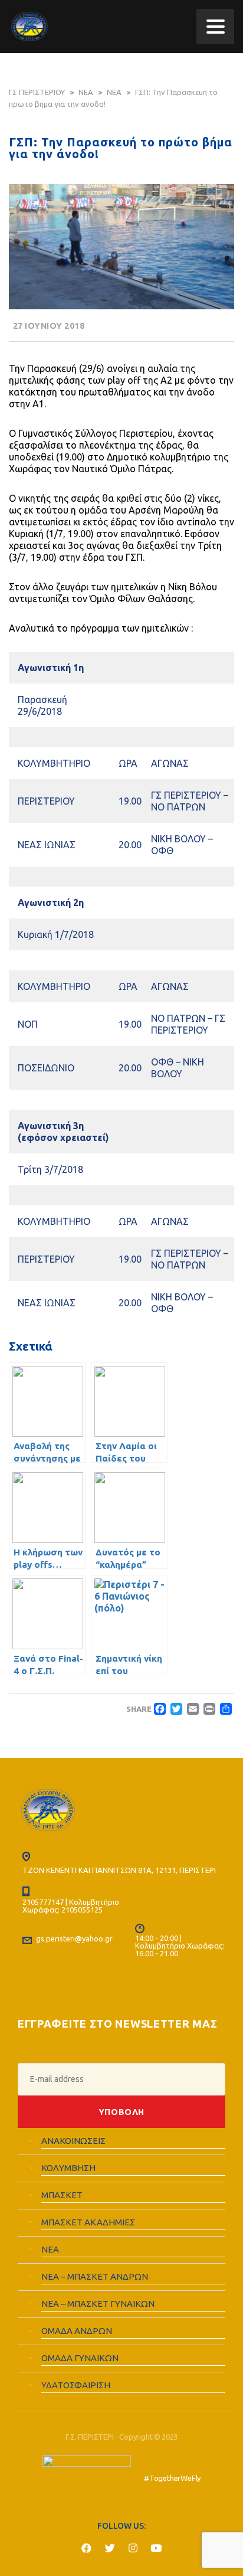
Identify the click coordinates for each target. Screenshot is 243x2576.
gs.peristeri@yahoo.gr (74, 1938)
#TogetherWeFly (172, 2478)
